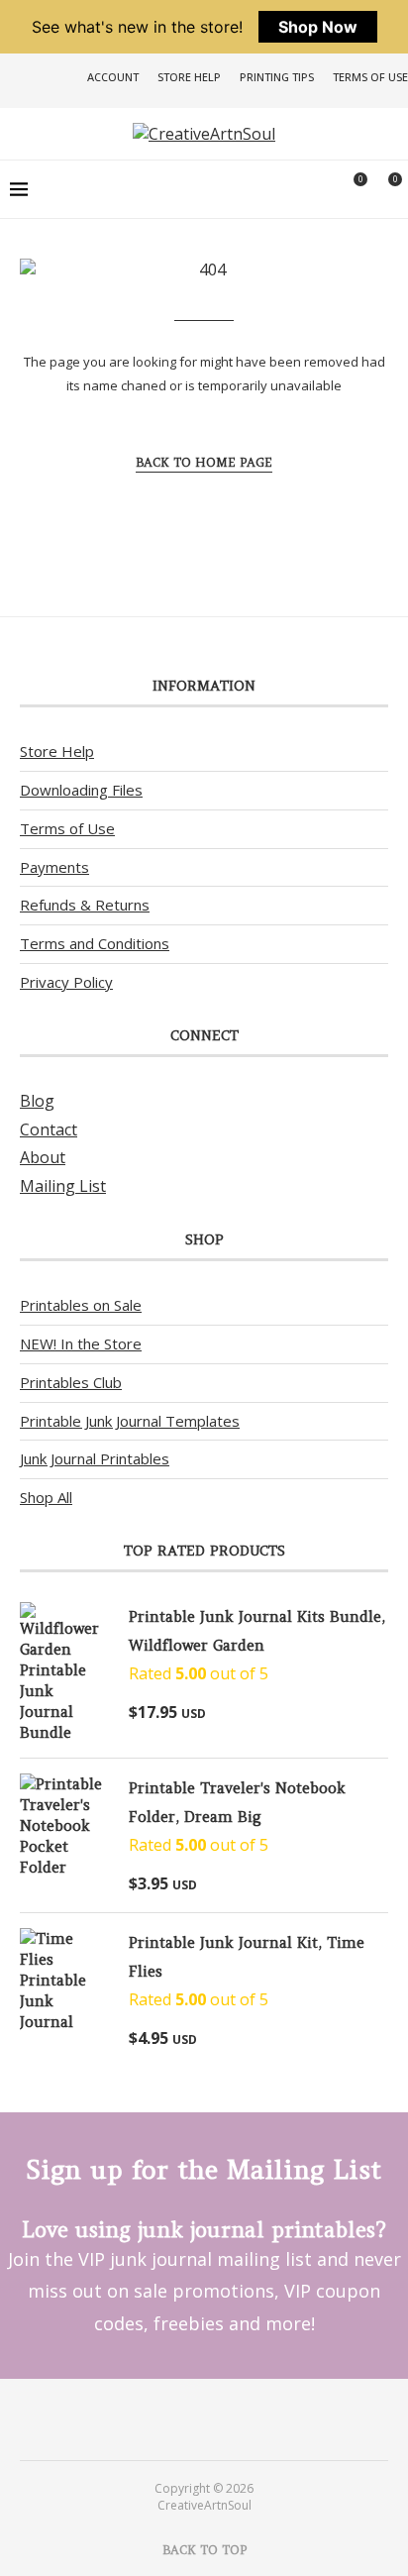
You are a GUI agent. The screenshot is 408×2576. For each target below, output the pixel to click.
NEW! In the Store (81, 1343)
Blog (37, 1101)
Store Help (189, 77)
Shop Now (318, 27)
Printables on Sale (81, 1305)
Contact (49, 1129)
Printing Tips (277, 77)
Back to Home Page (204, 462)
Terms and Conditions (95, 943)
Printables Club (71, 1382)
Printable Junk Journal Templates (130, 1421)
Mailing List (63, 1186)
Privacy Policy (66, 982)
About (43, 1157)
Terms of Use (370, 77)
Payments (54, 867)
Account (113, 77)
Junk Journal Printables (95, 1458)
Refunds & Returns (85, 905)
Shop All (46, 1497)
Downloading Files (81, 790)
